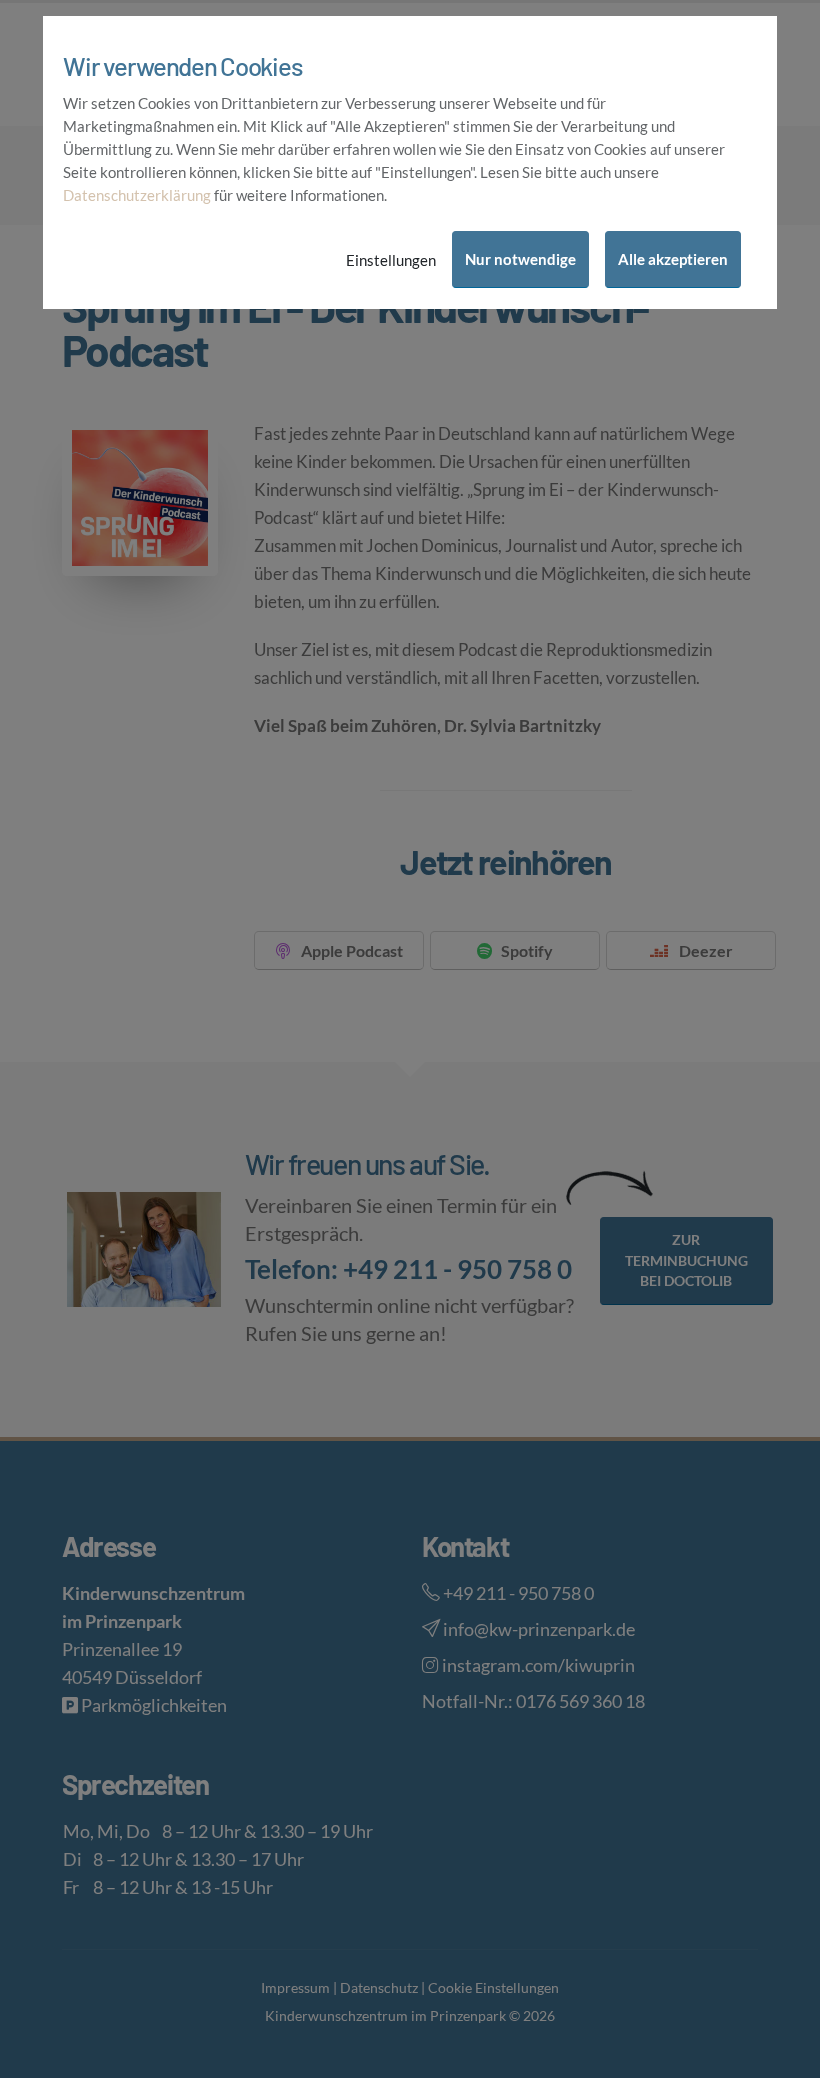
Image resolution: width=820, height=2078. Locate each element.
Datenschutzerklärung (137, 195)
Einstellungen (391, 260)
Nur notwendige (520, 259)
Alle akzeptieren (673, 259)
